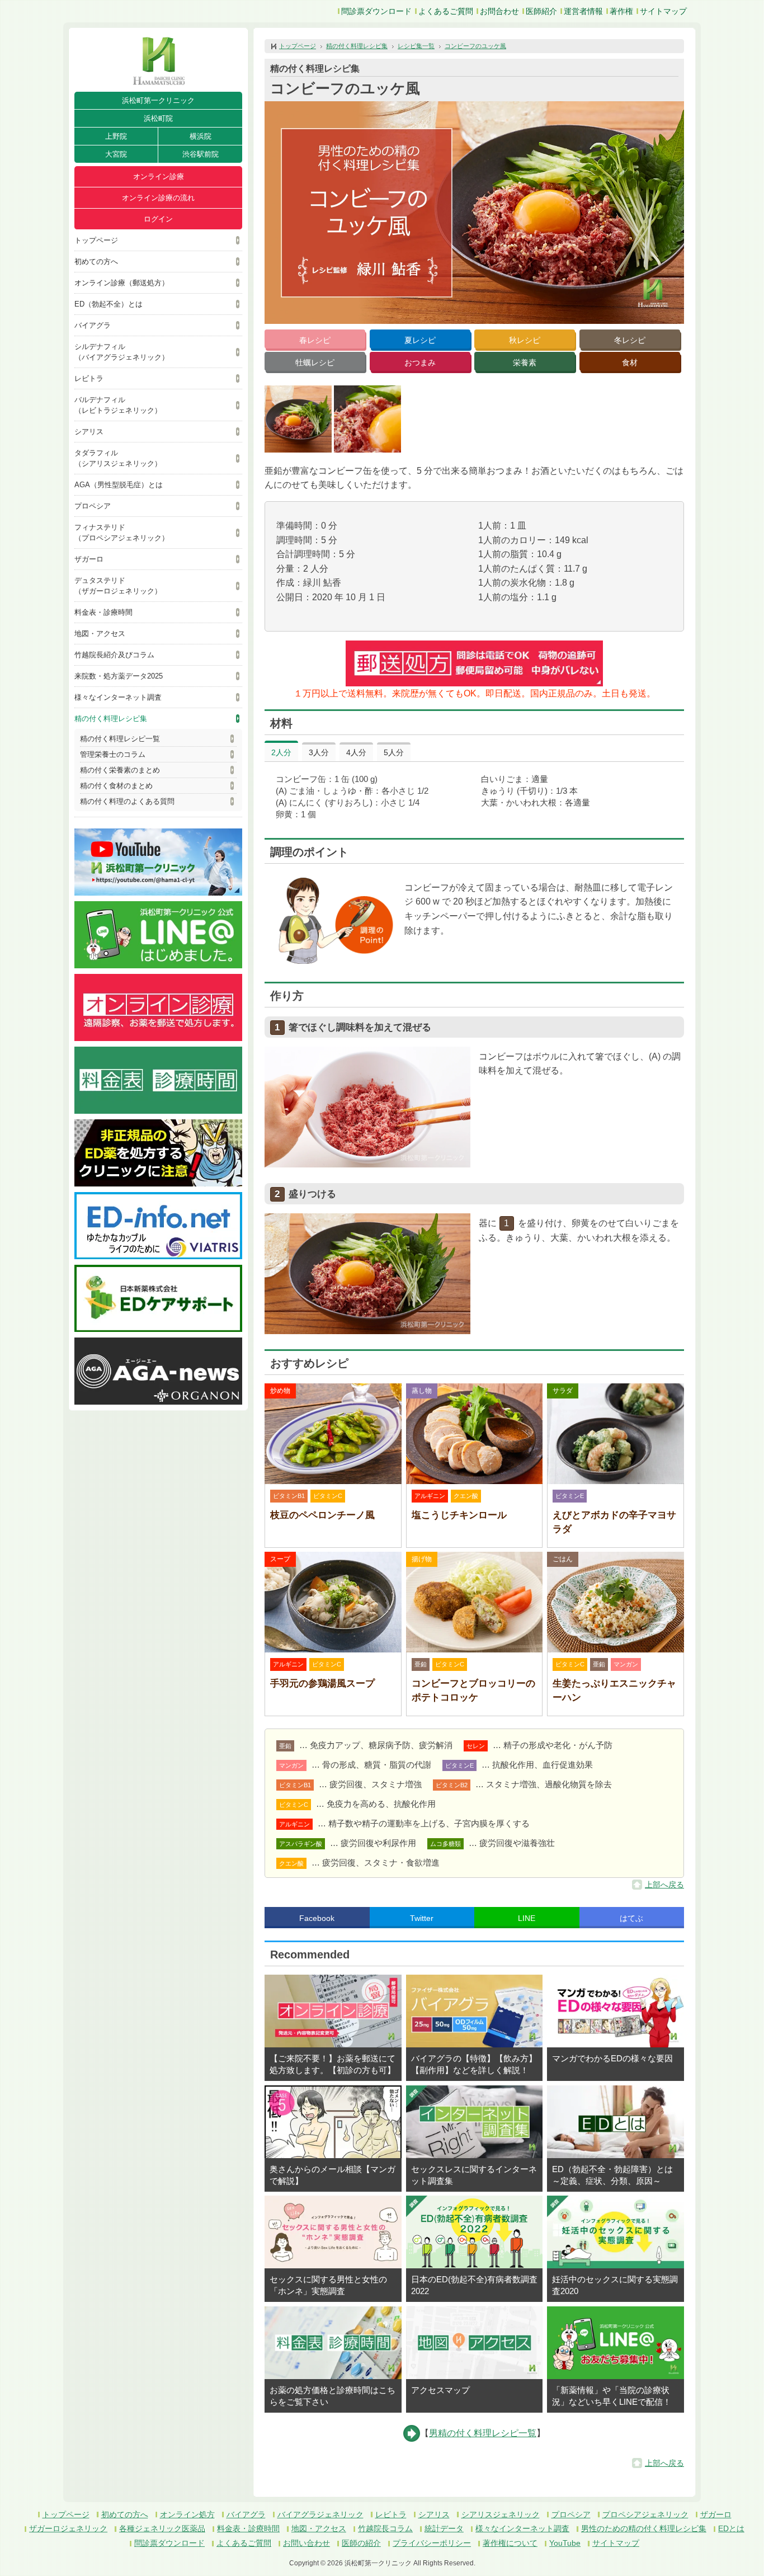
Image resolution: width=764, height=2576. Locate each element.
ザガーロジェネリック (68, 2528)
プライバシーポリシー (432, 2543)
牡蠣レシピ (315, 362)
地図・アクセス (100, 634)
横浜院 (201, 136)
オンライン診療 (159, 176)
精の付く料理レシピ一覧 (120, 739)
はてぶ (631, 1918)
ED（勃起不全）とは (109, 304)
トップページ (96, 240)
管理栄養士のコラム (113, 754)
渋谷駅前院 (201, 154)
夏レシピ (420, 340)
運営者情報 (583, 11)
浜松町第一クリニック (158, 100)
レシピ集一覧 (416, 46)
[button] (298, 419)
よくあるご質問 (446, 11)
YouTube (565, 2543)
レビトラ (89, 378)
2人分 (281, 752)
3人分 (319, 752)
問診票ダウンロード (376, 11)
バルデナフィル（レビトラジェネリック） (118, 405)
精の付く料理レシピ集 (111, 719)
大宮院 (116, 154)
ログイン (158, 219)
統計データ (444, 2528)
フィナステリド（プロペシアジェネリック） (122, 533)
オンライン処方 (187, 2514)
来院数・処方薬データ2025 (119, 676)
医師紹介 (541, 11)
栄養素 (525, 362)
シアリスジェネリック (501, 2514)
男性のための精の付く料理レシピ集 (644, 2528)
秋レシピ (525, 340)
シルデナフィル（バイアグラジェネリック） (122, 352)
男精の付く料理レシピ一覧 (483, 2433)
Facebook (317, 1918)
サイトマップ (663, 11)
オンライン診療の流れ (158, 198)
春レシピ (315, 340)
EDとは (731, 2528)
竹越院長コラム (385, 2528)
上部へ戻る (664, 1885)
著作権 (621, 11)
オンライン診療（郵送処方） (122, 283)
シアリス (89, 432)
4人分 (356, 752)
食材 (630, 362)
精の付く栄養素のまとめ (120, 770)
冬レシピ (630, 340)
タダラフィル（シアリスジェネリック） (118, 458)
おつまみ (420, 362)
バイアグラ (93, 325)
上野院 (116, 136)
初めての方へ (96, 262)
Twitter (422, 1918)
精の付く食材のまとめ (116, 786)
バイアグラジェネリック (320, 2514)
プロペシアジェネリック (645, 2514)
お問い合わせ (306, 2543)
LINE (527, 1918)
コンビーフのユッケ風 (475, 46)
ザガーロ (89, 559)
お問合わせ (499, 11)
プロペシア (93, 506)
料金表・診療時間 (103, 612)
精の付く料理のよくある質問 (127, 801)
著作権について (510, 2543)
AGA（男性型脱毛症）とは (119, 485)
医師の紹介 (361, 2543)
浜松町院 (158, 118)
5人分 (394, 752)
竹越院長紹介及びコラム (114, 655)
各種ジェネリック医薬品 (162, 2528)
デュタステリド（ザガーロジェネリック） (118, 586)
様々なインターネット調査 (118, 697)
